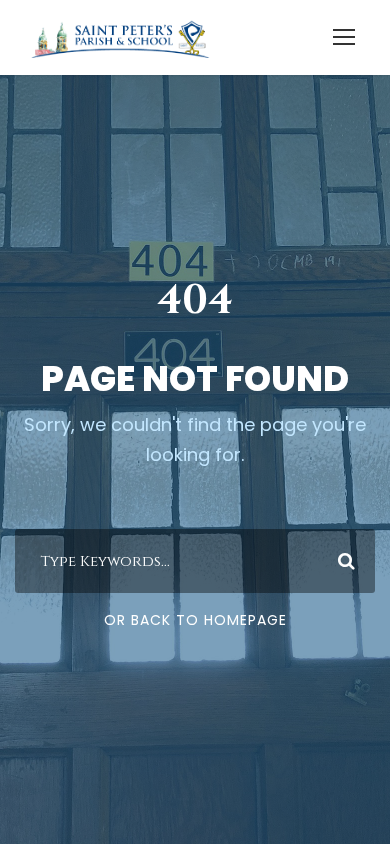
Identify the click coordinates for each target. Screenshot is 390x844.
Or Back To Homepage (195, 620)
